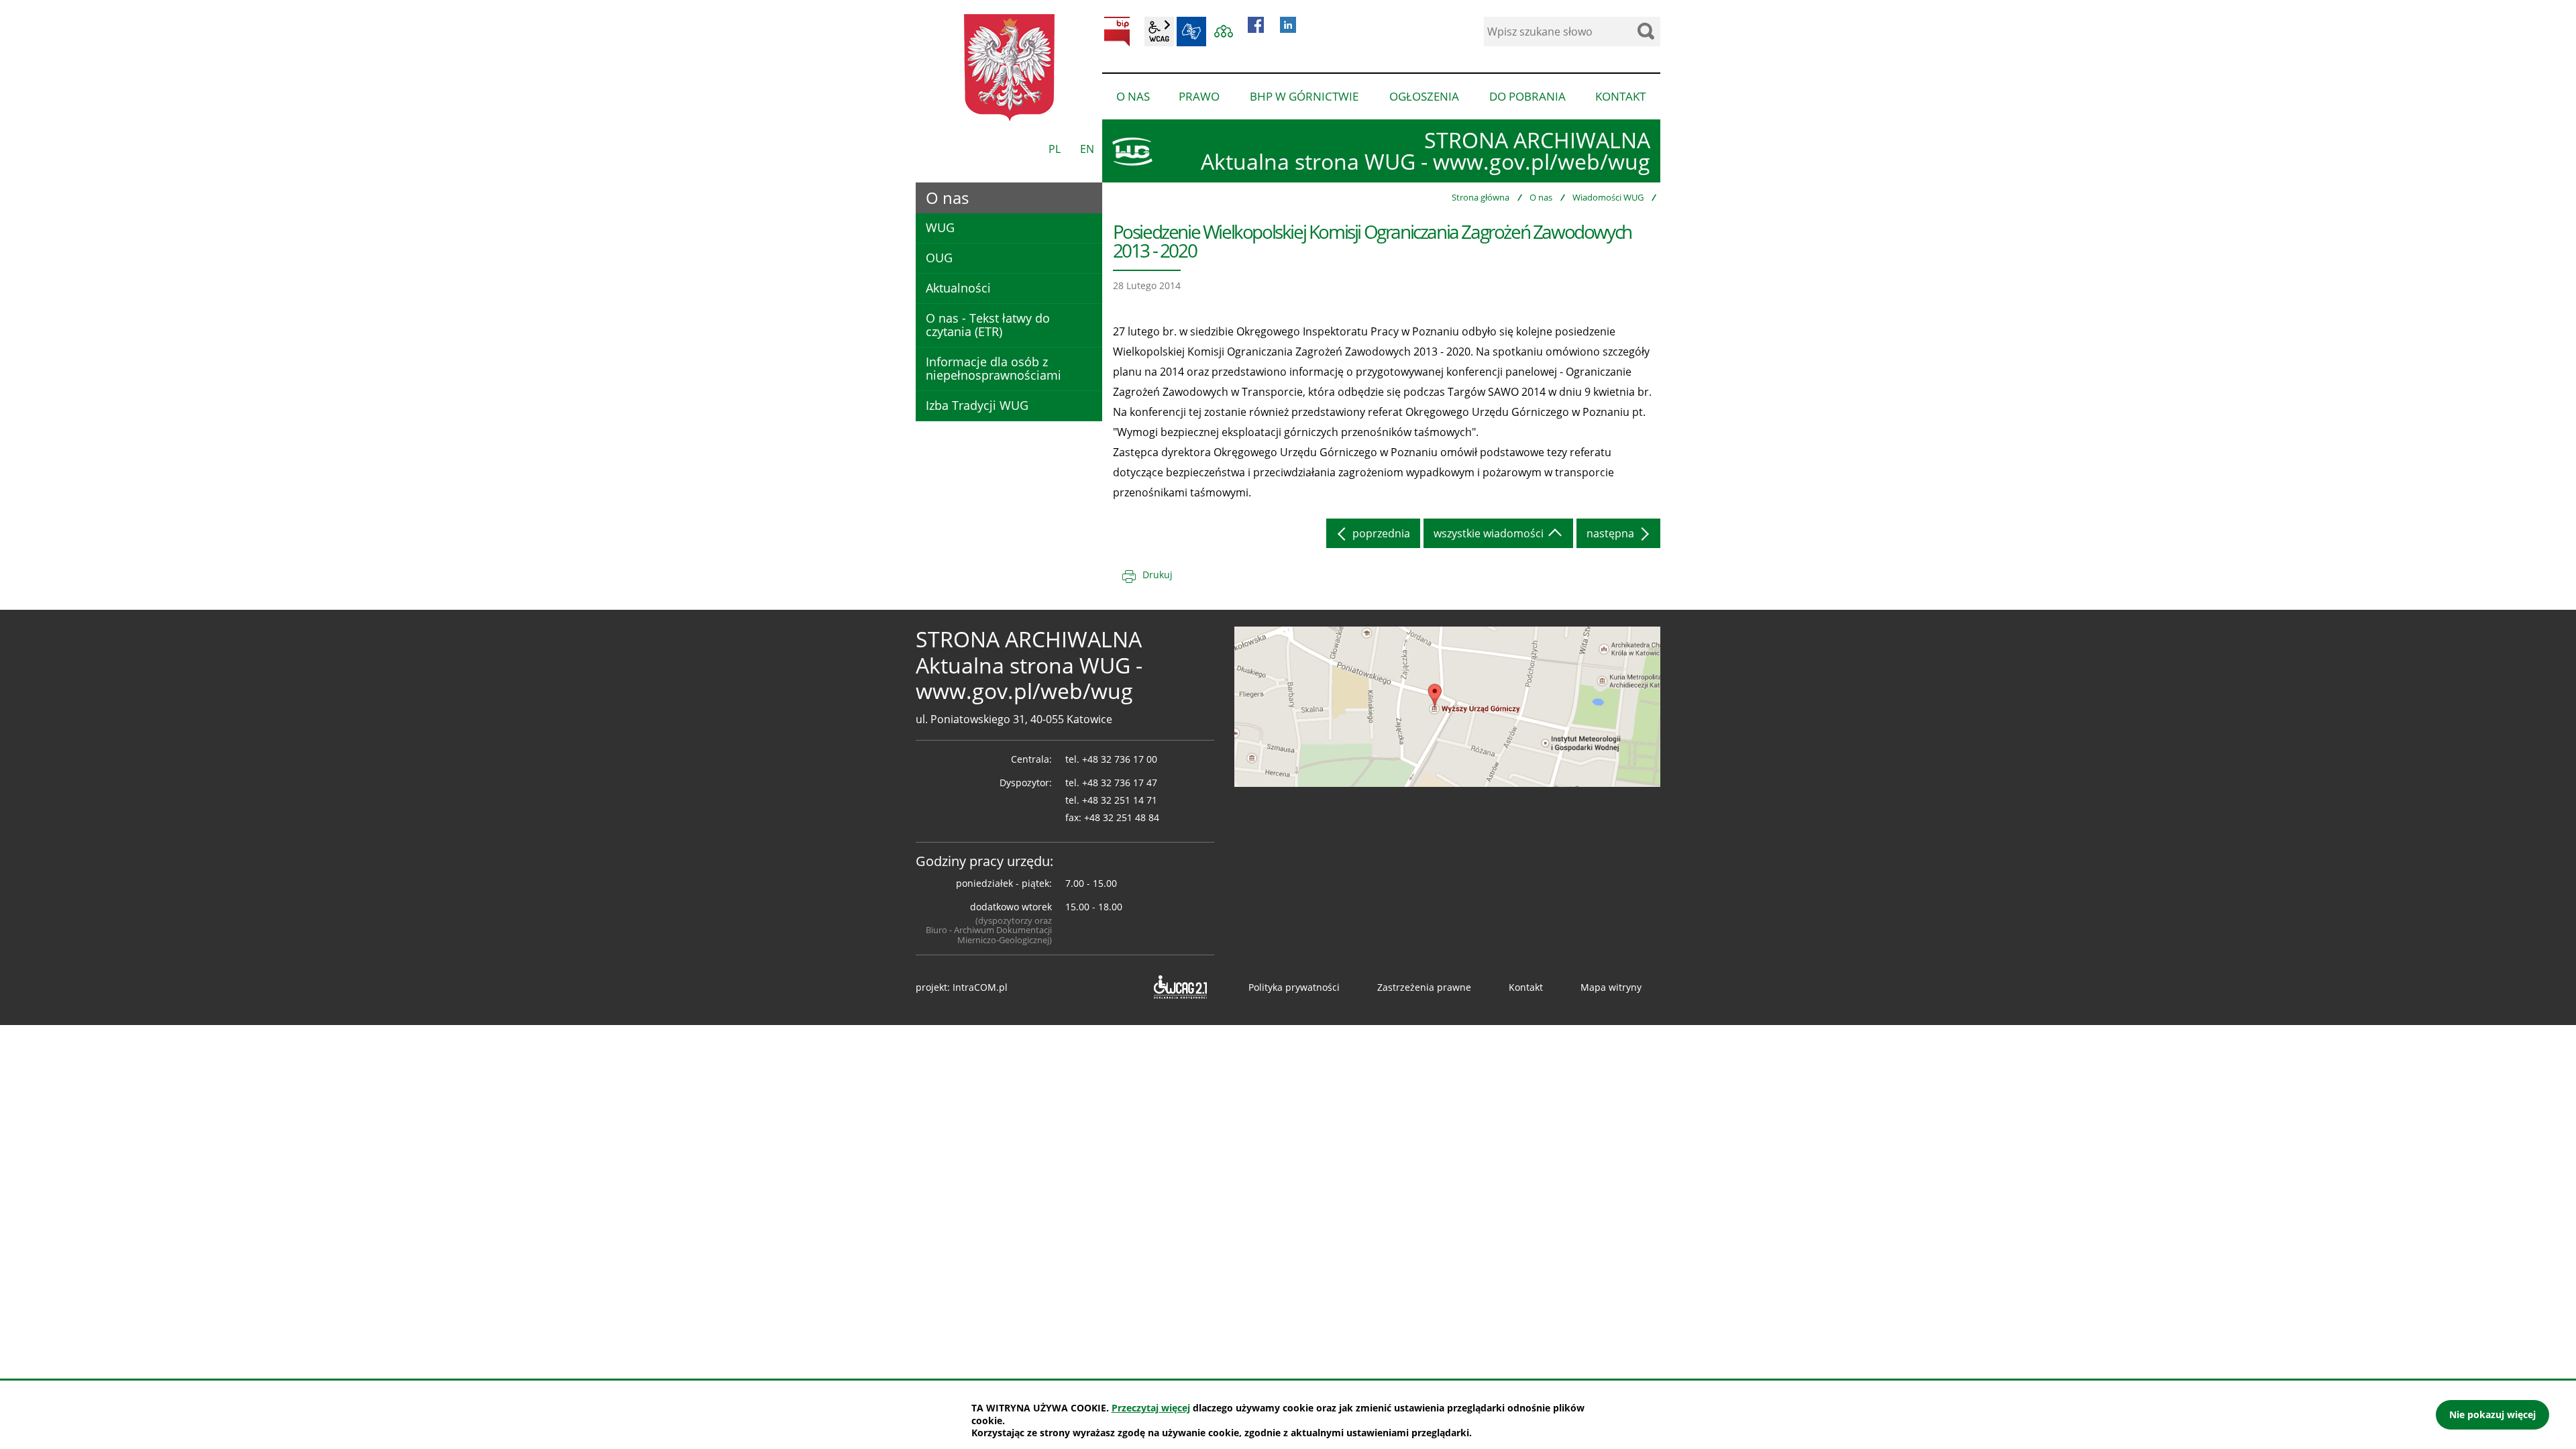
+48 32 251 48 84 (1122, 817)
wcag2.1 (1159, 32)
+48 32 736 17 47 (1120, 783)
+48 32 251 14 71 (1120, 800)
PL (1055, 149)
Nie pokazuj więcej (2492, 1414)
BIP (1117, 32)
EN (1087, 149)
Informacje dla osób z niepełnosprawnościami (994, 368)
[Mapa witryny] (1224, 32)
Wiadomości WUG (1608, 197)
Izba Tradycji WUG (977, 405)
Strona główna (1481, 197)
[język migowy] (1191, 32)
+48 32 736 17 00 (1120, 759)
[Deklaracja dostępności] (1179, 987)
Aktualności (958, 288)
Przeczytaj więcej (1151, 1408)
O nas (1541, 197)
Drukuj (1158, 575)
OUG (939, 258)
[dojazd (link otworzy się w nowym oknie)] (1447, 706)
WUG (940, 227)
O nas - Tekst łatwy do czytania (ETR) (988, 325)
